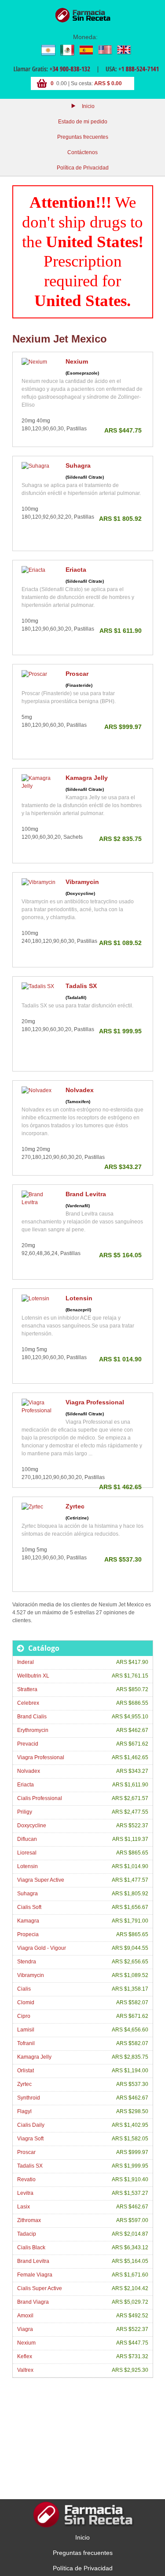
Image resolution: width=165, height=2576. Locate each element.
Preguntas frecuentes (83, 137)
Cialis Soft (29, 1907)
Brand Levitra (86, 1194)
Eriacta (76, 570)
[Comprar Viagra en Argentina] (83, 15)
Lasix (24, 2207)
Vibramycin (82, 882)
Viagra (25, 2329)
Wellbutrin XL (33, 1676)
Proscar (77, 674)
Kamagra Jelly (87, 778)
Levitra (25, 2193)
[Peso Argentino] (48, 50)
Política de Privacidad (83, 168)
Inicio (88, 106)
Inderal (26, 1662)
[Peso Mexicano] (67, 50)
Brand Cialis (32, 1717)
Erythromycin (33, 1730)
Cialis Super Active (40, 2288)
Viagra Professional (95, 1402)
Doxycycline (32, 1826)
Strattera (27, 1689)
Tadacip (27, 2234)
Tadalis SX (81, 986)
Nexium (77, 361)
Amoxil (25, 2316)
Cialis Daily (31, 2125)
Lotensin (79, 1298)
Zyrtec (75, 1506)
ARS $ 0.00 (108, 83)
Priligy (25, 1812)
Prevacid (28, 1744)
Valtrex (25, 2370)
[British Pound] (124, 50)
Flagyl (24, 2111)
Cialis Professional (40, 1798)
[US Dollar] (105, 50)
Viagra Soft (30, 2139)
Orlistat (26, 2071)
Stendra (27, 1962)
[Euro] (86, 50)
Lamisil (26, 2030)
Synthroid (29, 2098)
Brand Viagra (33, 2302)
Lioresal (27, 1853)
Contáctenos (82, 152)
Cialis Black (31, 2248)
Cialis (24, 1989)
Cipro (24, 2016)
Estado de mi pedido (83, 122)
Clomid (26, 2002)
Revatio (26, 2179)
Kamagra (28, 1921)
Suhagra (78, 465)
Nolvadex (80, 1090)
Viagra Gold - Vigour (42, 1948)
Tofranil (26, 2043)
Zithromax (29, 2220)
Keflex (25, 2356)
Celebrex (28, 1703)
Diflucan (27, 1839)
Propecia (28, 1934)
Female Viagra (35, 2275)
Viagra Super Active (41, 1880)
